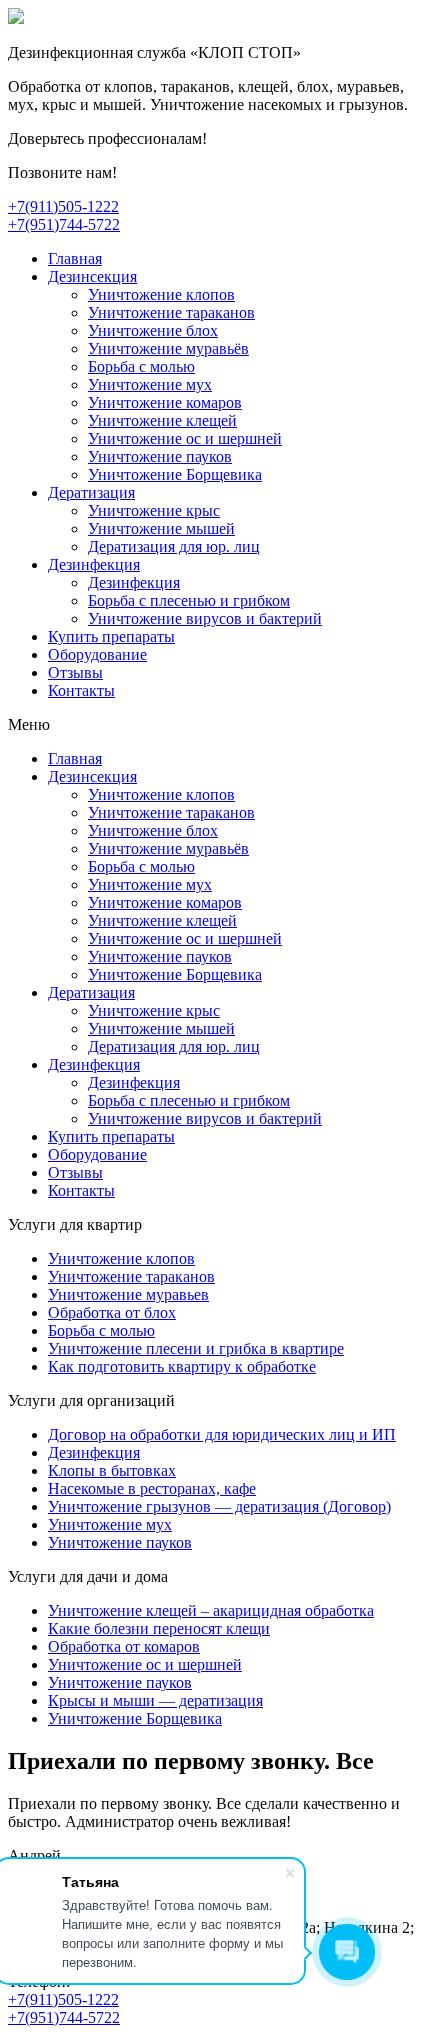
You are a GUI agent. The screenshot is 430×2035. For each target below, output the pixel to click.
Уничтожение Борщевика (175, 474)
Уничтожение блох (153, 330)
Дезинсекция (92, 276)
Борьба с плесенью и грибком (189, 600)
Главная (75, 258)
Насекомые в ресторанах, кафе (152, 1488)
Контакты (81, 690)
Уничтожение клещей (162, 420)
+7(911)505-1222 (63, 206)
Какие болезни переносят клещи (159, 1628)
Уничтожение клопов (161, 294)
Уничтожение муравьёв (168, 348)
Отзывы (75, 672)
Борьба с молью (141, 366)
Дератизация (91, 492)
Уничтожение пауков (160, 456)
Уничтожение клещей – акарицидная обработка (211, 1610)
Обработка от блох (112, 1312)
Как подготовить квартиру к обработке (182, 1366)
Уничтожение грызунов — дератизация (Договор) (219, 1506)
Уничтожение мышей (161, 528)
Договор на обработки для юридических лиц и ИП (222, 1434)
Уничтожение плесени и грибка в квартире (196, 1348)
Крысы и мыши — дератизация (155, 1700)
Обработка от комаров (124, 1646)
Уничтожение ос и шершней (185, 438)
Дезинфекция (94, 564)
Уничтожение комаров (165, 402)
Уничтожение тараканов (171, 312)
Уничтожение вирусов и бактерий (205, 618)
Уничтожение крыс (154, 510)
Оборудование (97, 654)
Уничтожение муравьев (128, 1294)
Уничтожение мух (150, 384)
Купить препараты (111, 636)
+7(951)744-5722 (64, 224)
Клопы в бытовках (112, 1470)
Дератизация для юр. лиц (174, 546)
